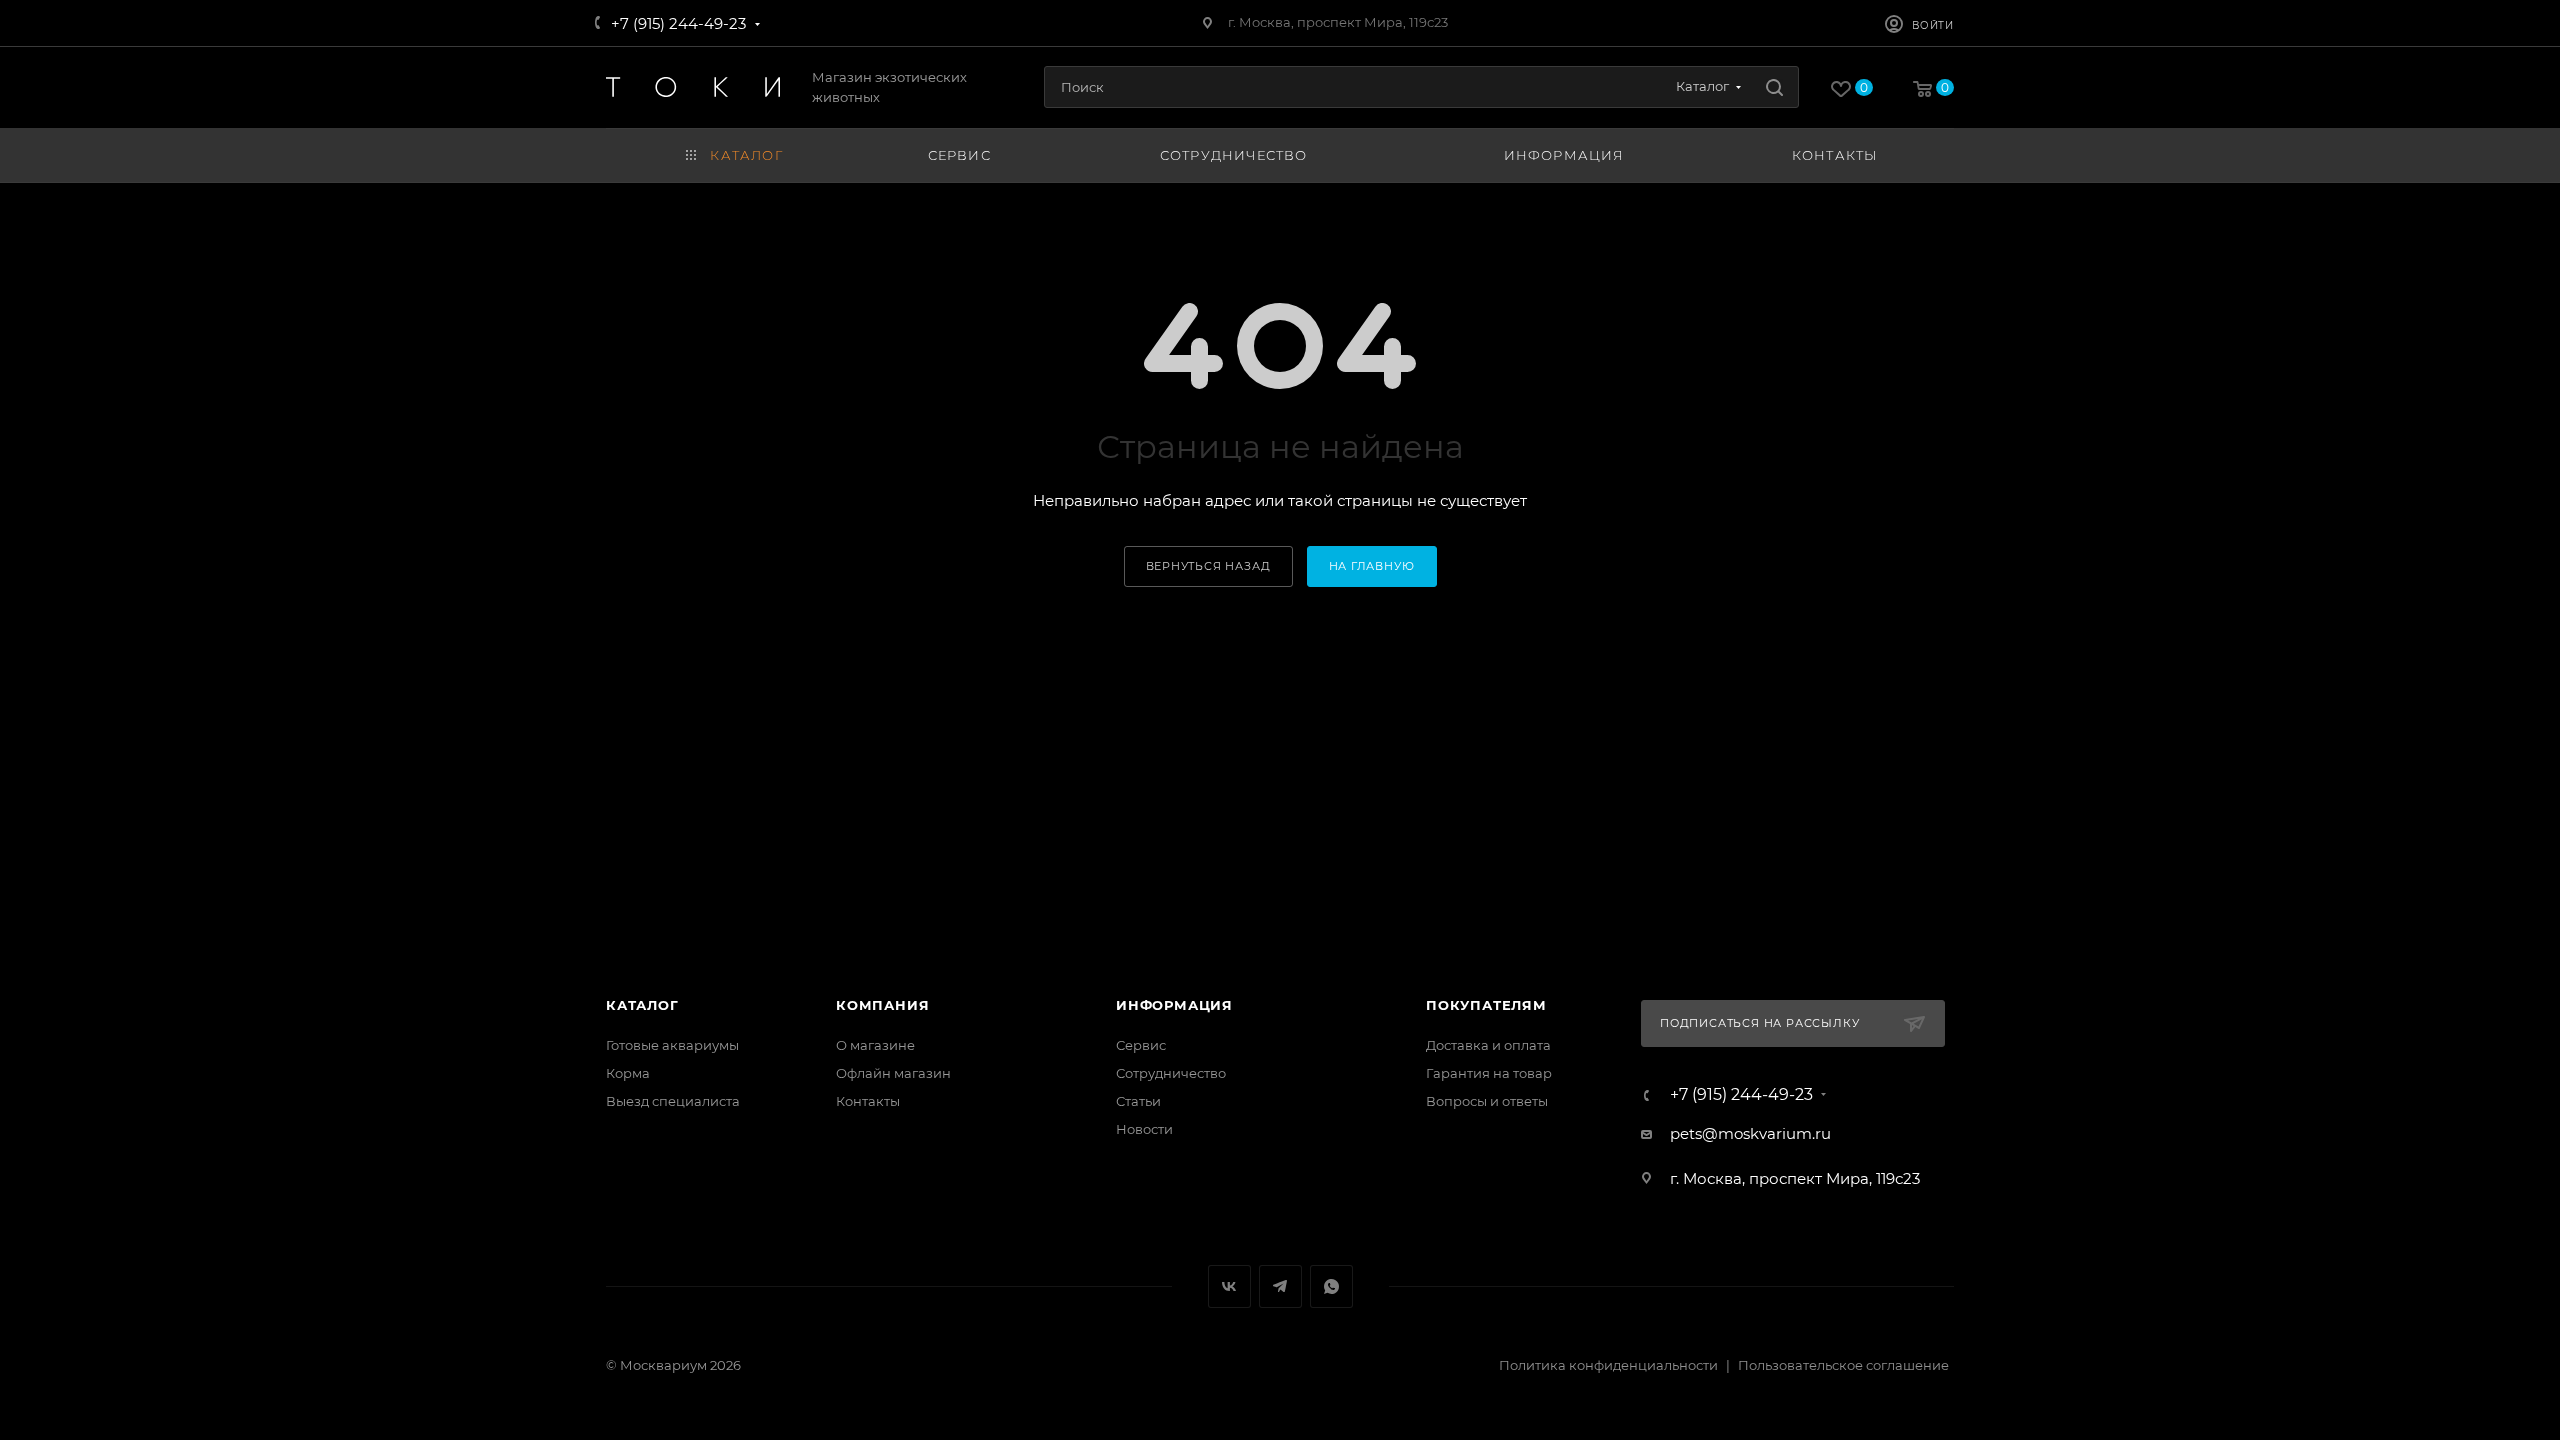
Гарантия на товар (1489, 1073)
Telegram (1280, 1286)
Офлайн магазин (893, 1073)
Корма (628, 1073)
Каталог (642, 1005)
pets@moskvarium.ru (1750, 1133)
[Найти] (1774, 87)
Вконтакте (1229, 1286)
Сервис (1141, 1045)
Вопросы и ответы (1487, 1101)
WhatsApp (1331, 1286)
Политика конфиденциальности (1608, 1365)
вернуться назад (1208, 566)
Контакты (868, 1101)
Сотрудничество (1171, 1073)
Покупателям (1486, 1005)
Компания (882, 1005)
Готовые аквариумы (672, 1045)
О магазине (875, 1045)
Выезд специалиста (673, 1101)
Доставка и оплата (1488, 1045)
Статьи (1138, 1101)
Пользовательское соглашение (1843, 1365)
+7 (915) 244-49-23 (678, 23)
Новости (1144, 1129)
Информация (1174, 1005)
